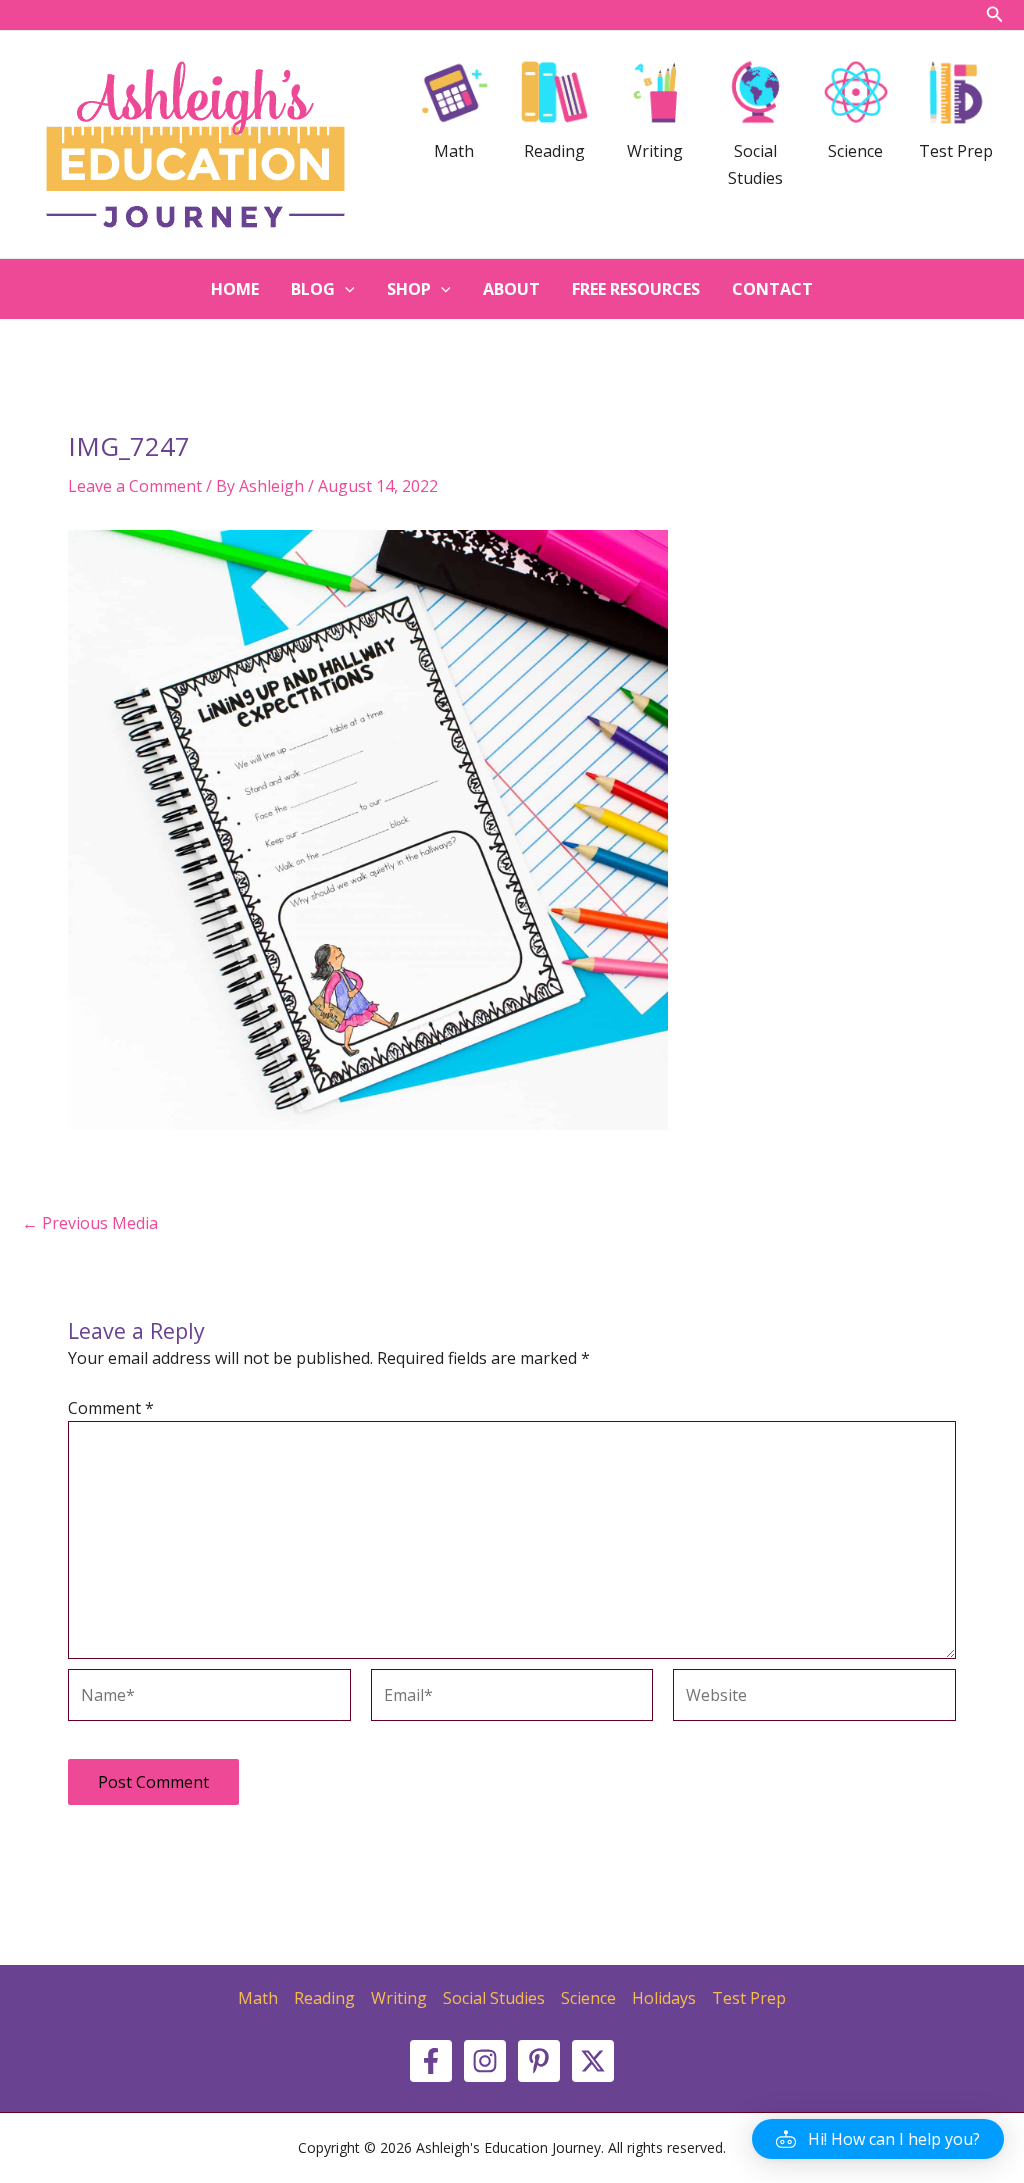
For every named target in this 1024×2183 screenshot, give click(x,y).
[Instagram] (485, 2061)
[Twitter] (593, 2061)
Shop (409, 289)
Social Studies (494, 1998)
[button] (878, 2139)
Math (258, 1998)
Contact (772, 289)
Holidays (664, 1998)
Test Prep (749, 1998)
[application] (345, 289)
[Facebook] (431, 2061)
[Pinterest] (539, 2061)
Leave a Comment (135, 486)
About (511, 289)
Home (235, 289)
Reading (324, 1998)
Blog (313, 289)
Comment (111, 1408)
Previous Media (90, 1223)
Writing (399, 1998)
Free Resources (636, 289)
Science (588, 1998)
